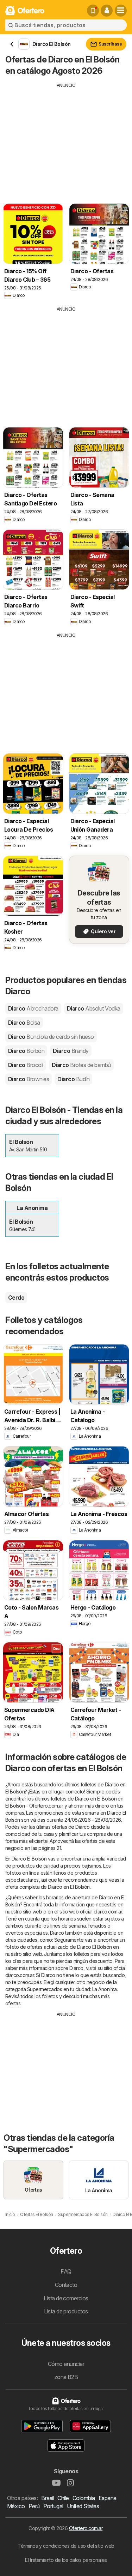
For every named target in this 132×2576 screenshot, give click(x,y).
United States (83, 2506)
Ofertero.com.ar (86, 2528)
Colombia (84, 2498)
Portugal (53, 2506)
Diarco (33, 1008)
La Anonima (105, 1989)
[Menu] (121, 11)
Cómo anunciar (66, 2364)
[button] (107, 11)
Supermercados (45, 1989)
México (16, 2506)
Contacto (66, 2285)
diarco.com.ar (108, 1912)
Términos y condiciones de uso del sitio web (66, 2546)
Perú (34, 2506)
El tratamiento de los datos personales (66, 2560)
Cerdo (16, 1298)
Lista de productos (66, 2311)
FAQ (66, 2271)
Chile (63, 2498)
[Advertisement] (66, 138)
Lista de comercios (66, 2298)
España (108, 2498)
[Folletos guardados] (93, 11)
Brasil (48, 2498)
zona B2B (66, 2377)
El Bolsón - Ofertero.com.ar (34, 1806)
